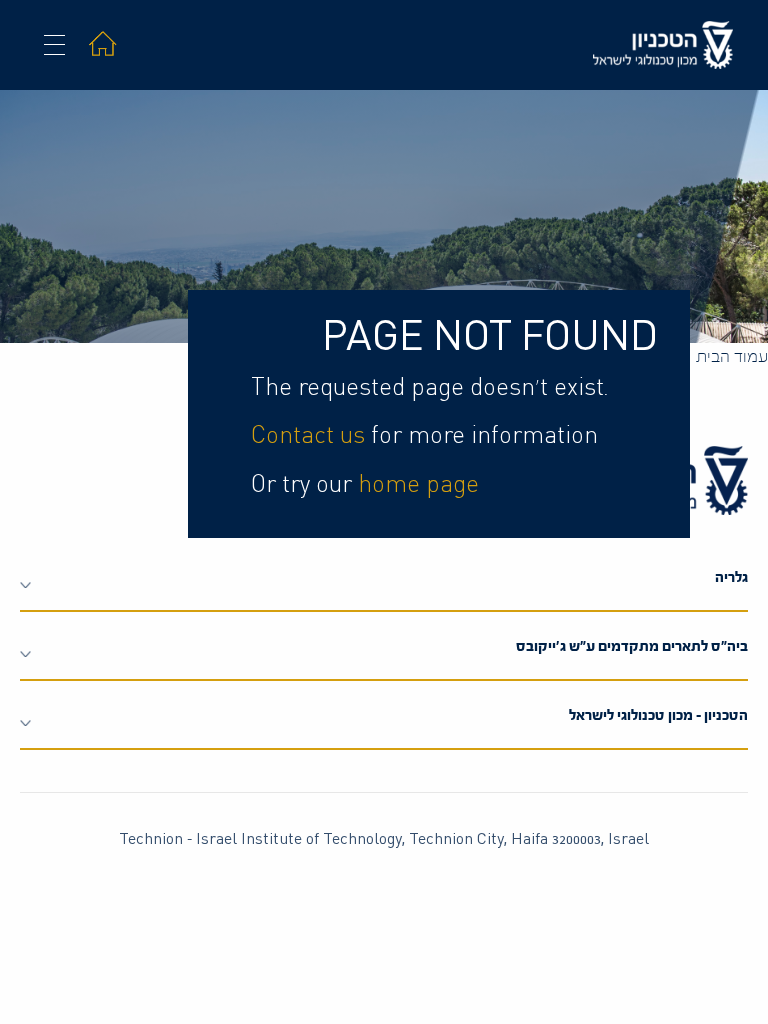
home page (418, 485)
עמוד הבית (732, 356)
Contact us (308, 436)
